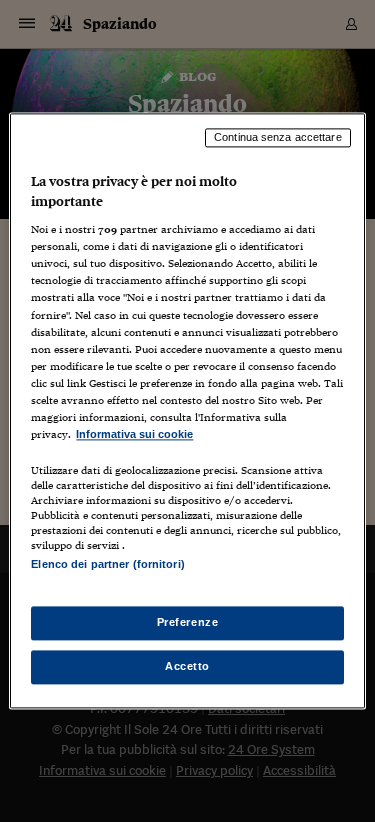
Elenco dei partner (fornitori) (107, 564)
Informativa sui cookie (134, 434)
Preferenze (188, 623)
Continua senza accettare (278, 137)
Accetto (187, 667)
